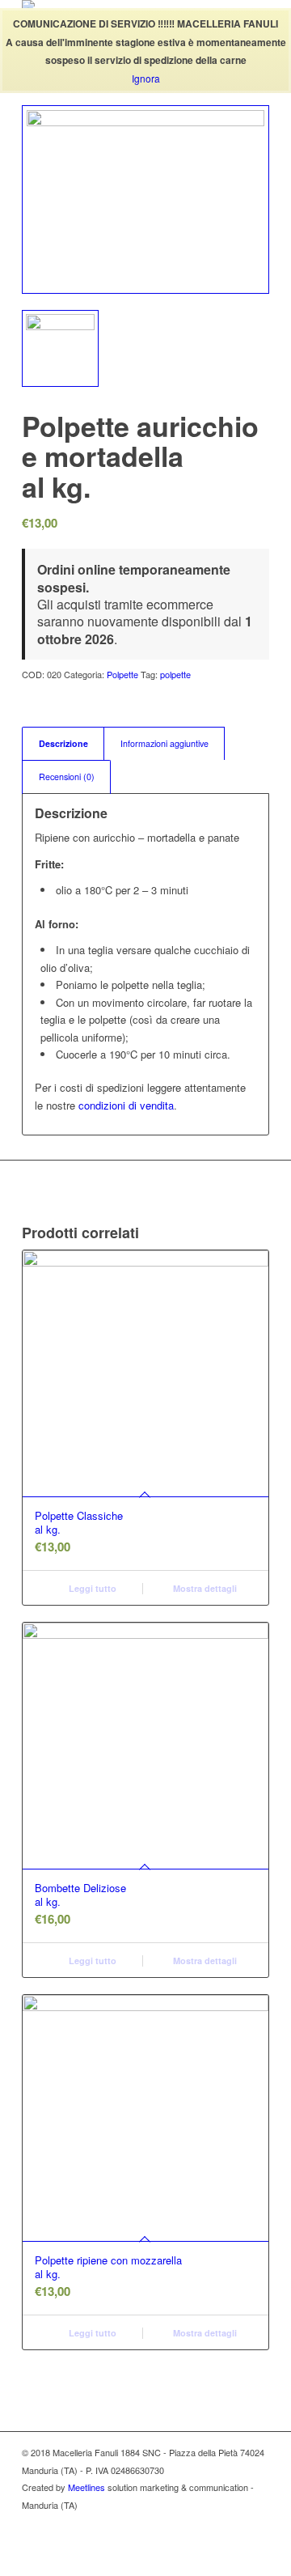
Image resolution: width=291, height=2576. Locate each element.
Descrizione (63, 743)
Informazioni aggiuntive (164, 743)
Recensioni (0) (67, 777)
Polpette (122, 674)
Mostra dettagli (204, 1588)
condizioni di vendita (126, 1105)
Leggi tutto (91, 1588)
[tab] (63, 743)
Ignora (146, 78)
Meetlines (86, 2487)
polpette (175, 674)
